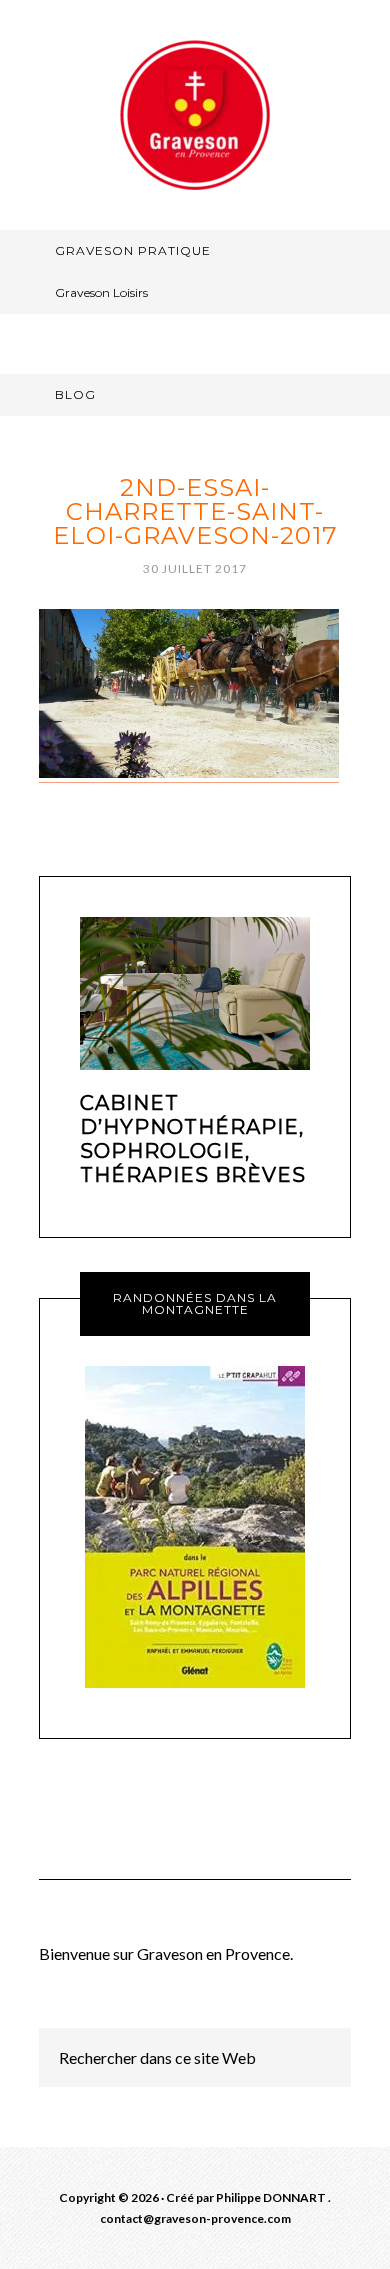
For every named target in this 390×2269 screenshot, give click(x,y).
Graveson (195, 115)
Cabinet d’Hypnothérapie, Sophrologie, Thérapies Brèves (193, 1139)
